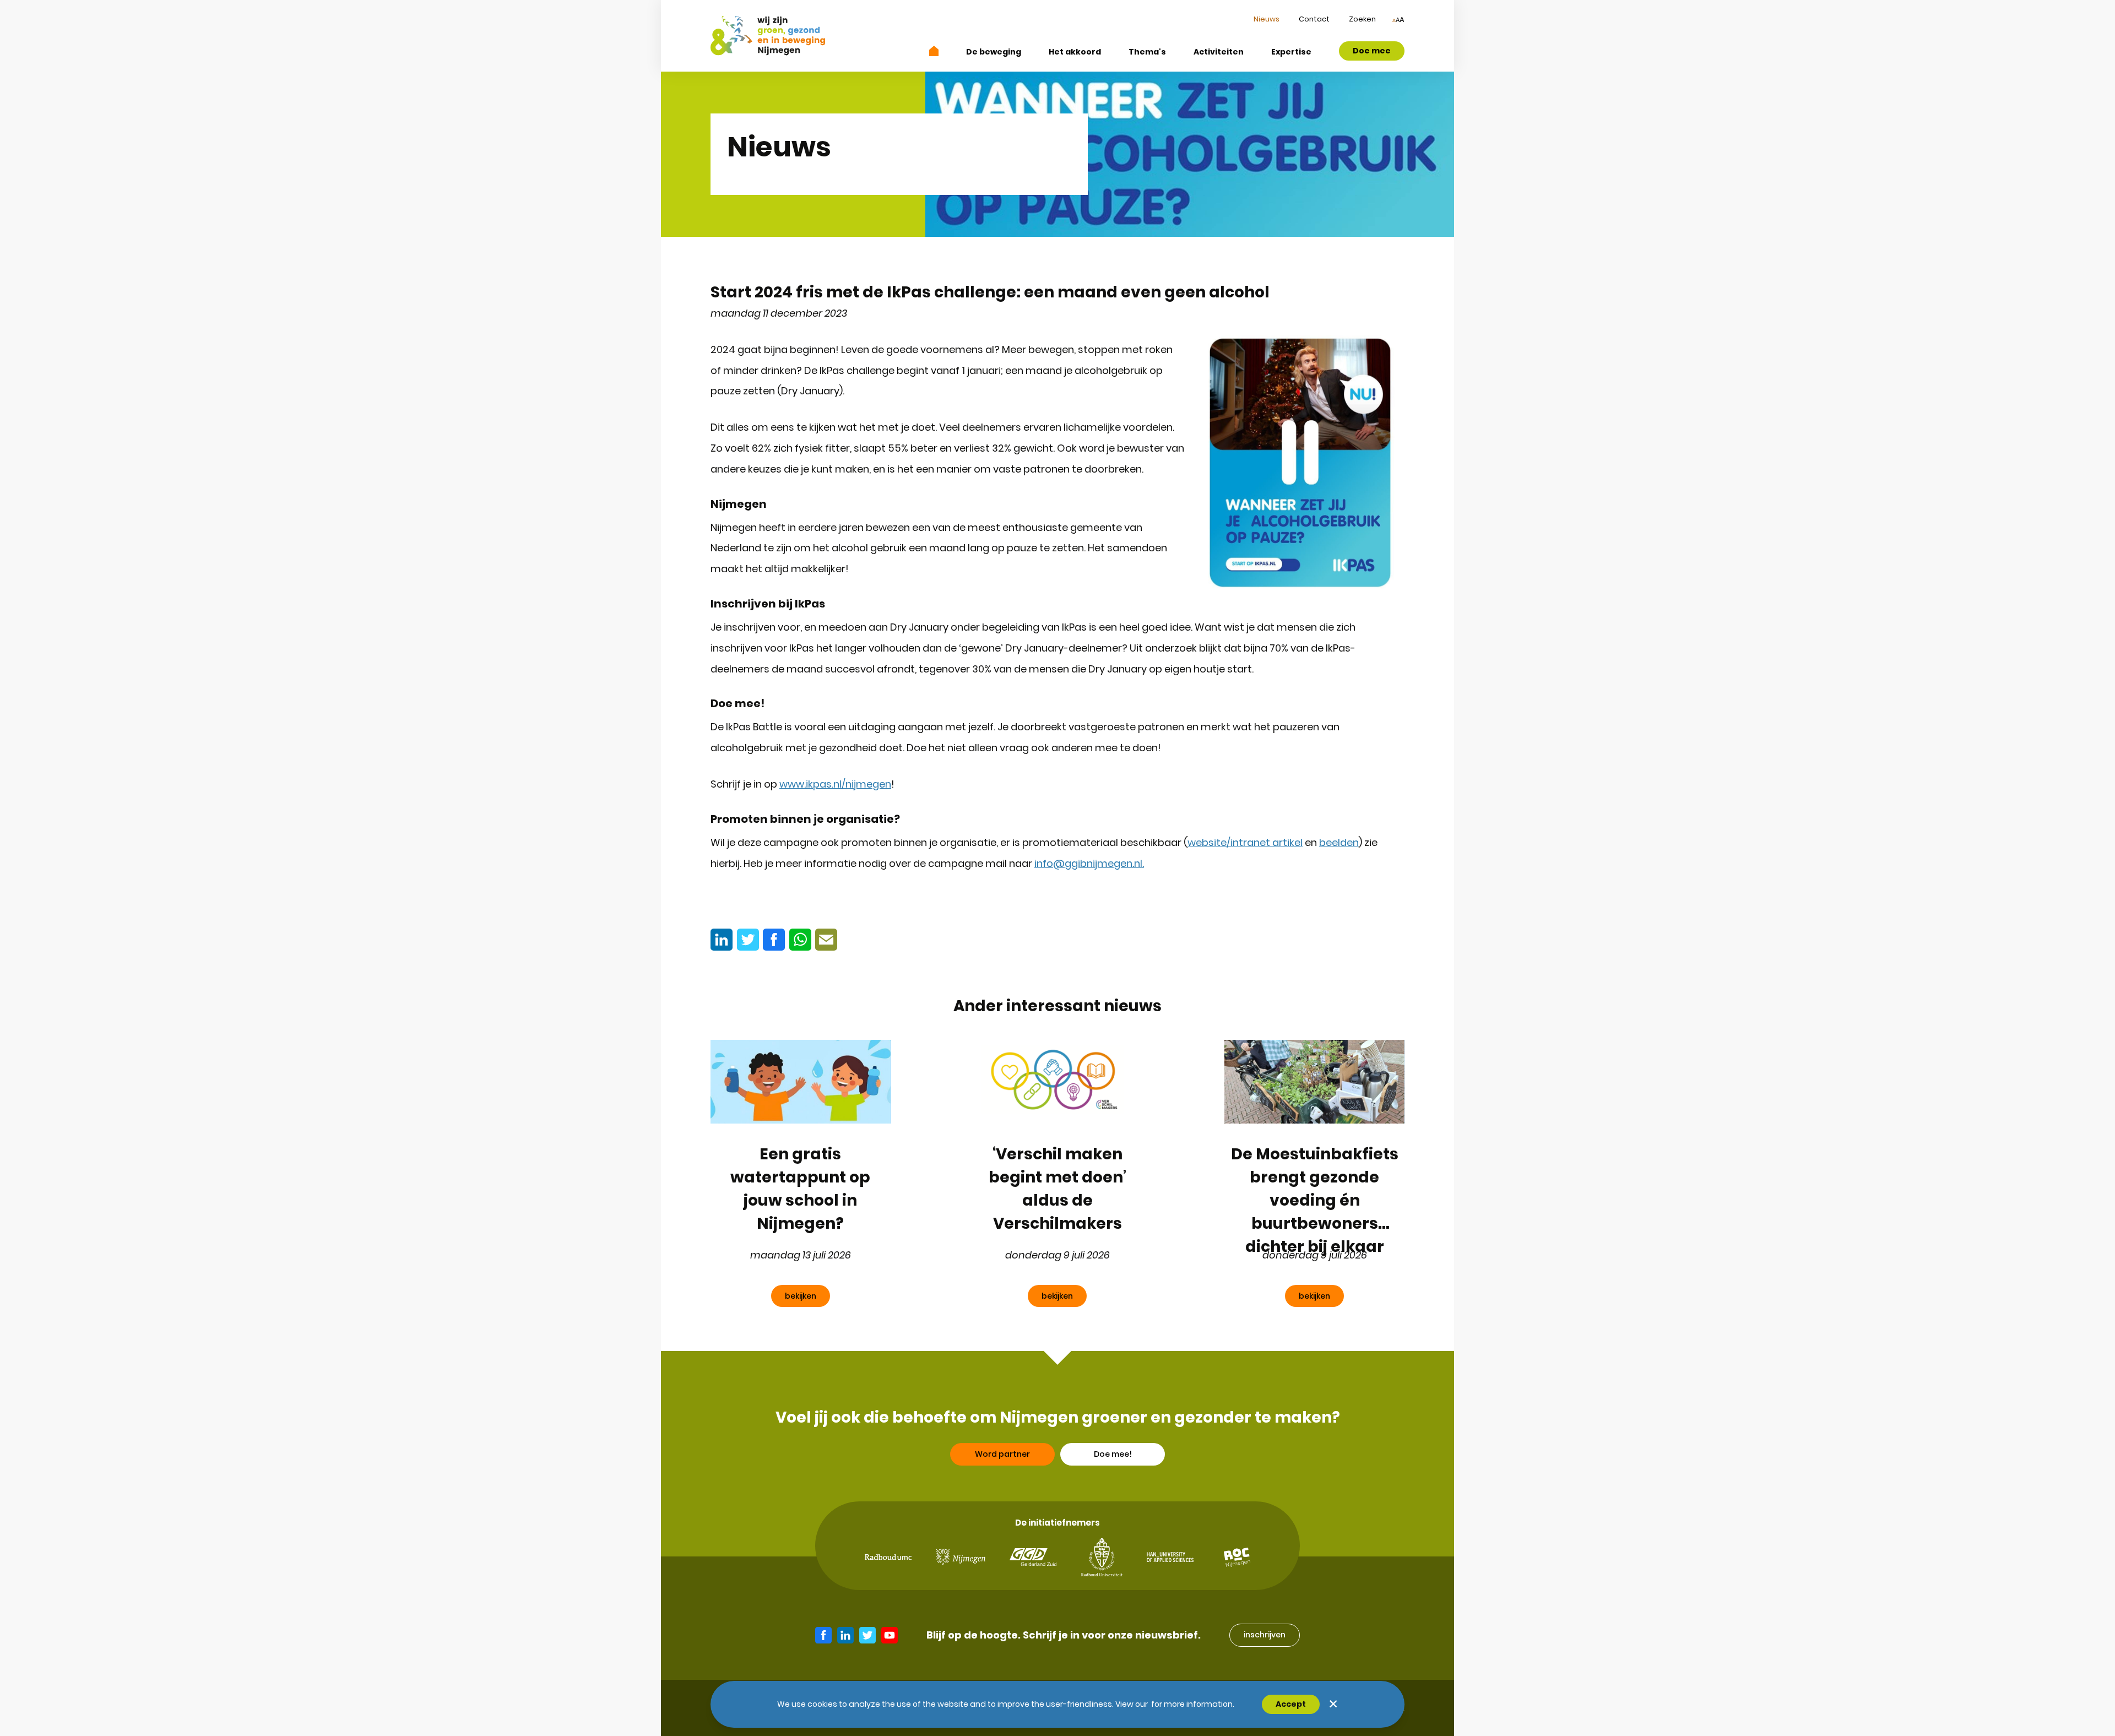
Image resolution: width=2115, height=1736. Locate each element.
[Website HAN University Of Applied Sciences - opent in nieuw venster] (1170, 1557)
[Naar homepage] (934, 51)
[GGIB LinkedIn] (845, 1635)
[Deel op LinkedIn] (722, 940)
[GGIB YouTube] (890, 1635)
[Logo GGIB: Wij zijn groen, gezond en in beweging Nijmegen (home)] (768, 36)
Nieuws (1267, 19)
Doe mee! (1113, 1454)
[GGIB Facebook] (823, 1635)
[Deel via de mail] (826, 940)
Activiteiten (1219, 52)
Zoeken (1362, 19)
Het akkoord (1075, 52)
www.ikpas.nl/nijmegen (835, 784)
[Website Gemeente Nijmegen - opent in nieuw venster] (961, 1557)
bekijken (801, 1296)
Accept (1291, 1704)
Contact (1314, 19)
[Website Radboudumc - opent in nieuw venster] (888, 1557)
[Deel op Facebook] (774, 940)
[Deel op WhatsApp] (800, 940)
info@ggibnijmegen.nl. (1089, 863)
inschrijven (1265, 1635)
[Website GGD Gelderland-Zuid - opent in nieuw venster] (1033, 1557)
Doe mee (1372, 51)
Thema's (1147, 52)
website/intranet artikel (1245, 842)
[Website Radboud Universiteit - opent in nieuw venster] (1102, 1557)
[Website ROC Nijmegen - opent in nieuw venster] (1237, 1557)
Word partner (1002, 1454)
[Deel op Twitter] (748, 940)
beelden (1339, 842)
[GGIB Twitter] (867, 1635)
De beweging (994, 52)
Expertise (1291, 52)
